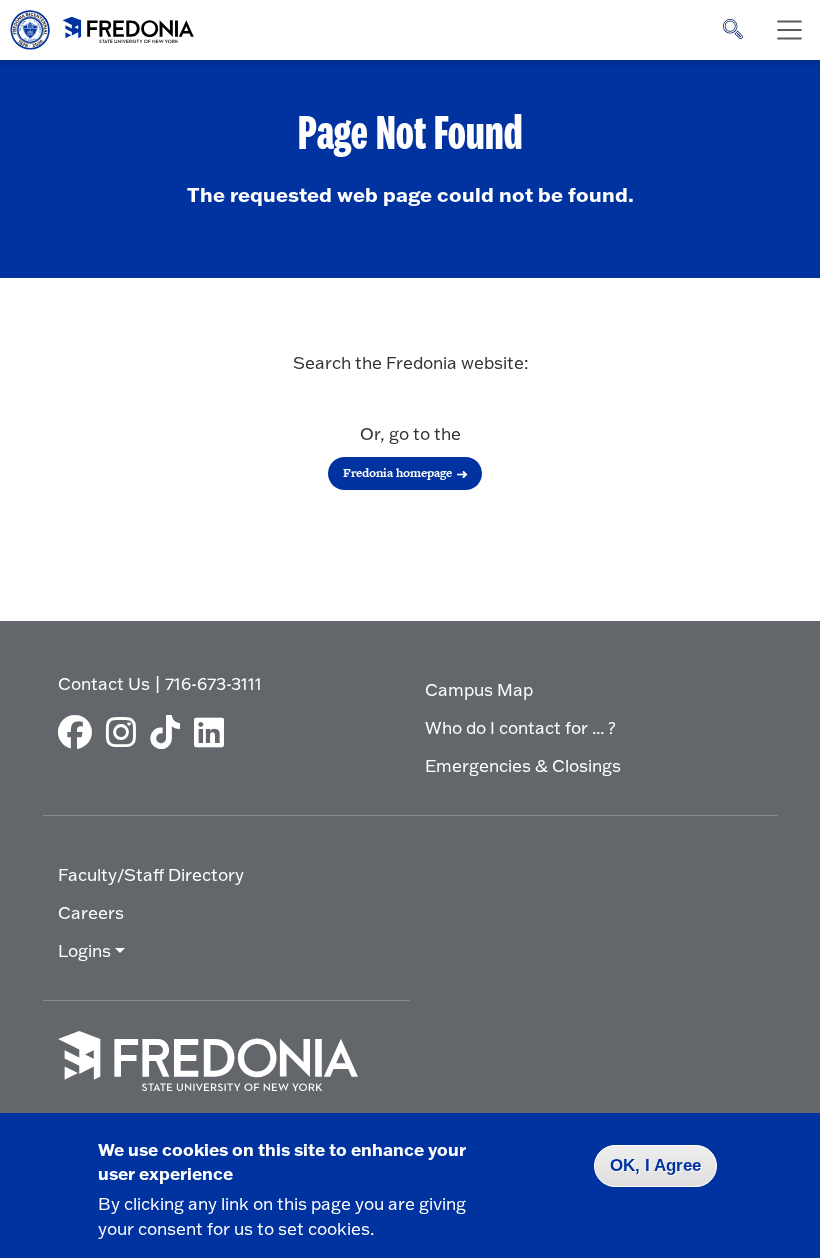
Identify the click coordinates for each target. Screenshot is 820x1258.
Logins (84, 950)
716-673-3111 (213, 683)
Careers (91, 912)
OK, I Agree (655, 1165)
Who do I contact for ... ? (520, 727)
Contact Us (104, 683)
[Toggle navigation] (789, 30)
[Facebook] (80, 732)
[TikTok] (170, 732)
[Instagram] (126, 732)
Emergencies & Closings (523, 765)
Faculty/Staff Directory (151, 874)
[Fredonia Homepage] (103, 25)
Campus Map (479, 689)
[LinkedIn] (214, 732)
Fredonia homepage (397, 473)
